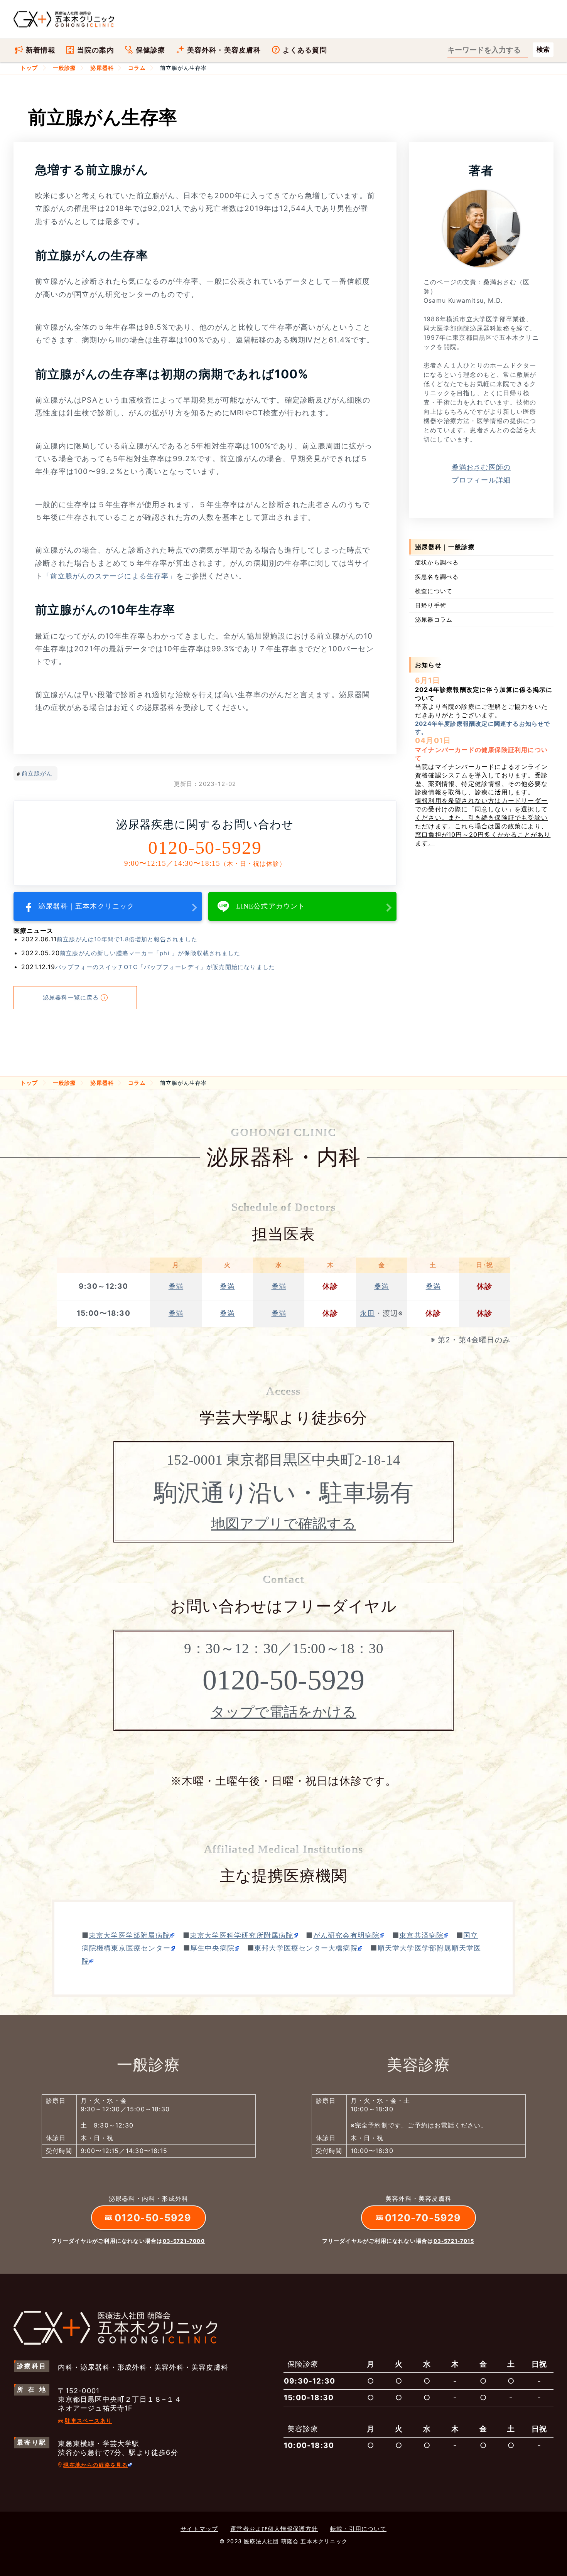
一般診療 (65, 68)
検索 (543, 50)
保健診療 (151, 50)
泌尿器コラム (434, 620)
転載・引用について (358, 2529)
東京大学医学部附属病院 (129, 1935)
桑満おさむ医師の (481, 474)
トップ (29, 68)
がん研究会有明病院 (347, 1935)
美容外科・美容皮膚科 (224, 50)
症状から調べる (437, 562)
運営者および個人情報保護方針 (274, 2529)
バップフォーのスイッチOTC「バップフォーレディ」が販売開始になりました (165, 967)
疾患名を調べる (437, 577)
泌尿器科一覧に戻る (71, 997)
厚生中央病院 (212, 1948)
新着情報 (41, 50)
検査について (434, 591)
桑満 (176, 1286)
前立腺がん (37, 773)
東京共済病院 (421, 1935)
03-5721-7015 (454, 2241)
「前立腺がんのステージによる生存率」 (110, 576)
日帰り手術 (431, 605)
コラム (137, 68)
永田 (367, 1313)
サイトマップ (199, 2529)
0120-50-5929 (205, 848)
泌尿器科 (102, 68)
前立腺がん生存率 (186, 68)
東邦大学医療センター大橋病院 (306, 1948)
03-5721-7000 (184, 2241)
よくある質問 (305, 50)
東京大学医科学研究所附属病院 (242, 1935)
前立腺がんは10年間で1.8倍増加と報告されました (127, 939)
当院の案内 (96, 50)
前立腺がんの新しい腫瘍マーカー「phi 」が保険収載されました (150, 953)
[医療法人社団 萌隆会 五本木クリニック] (64, 19)
